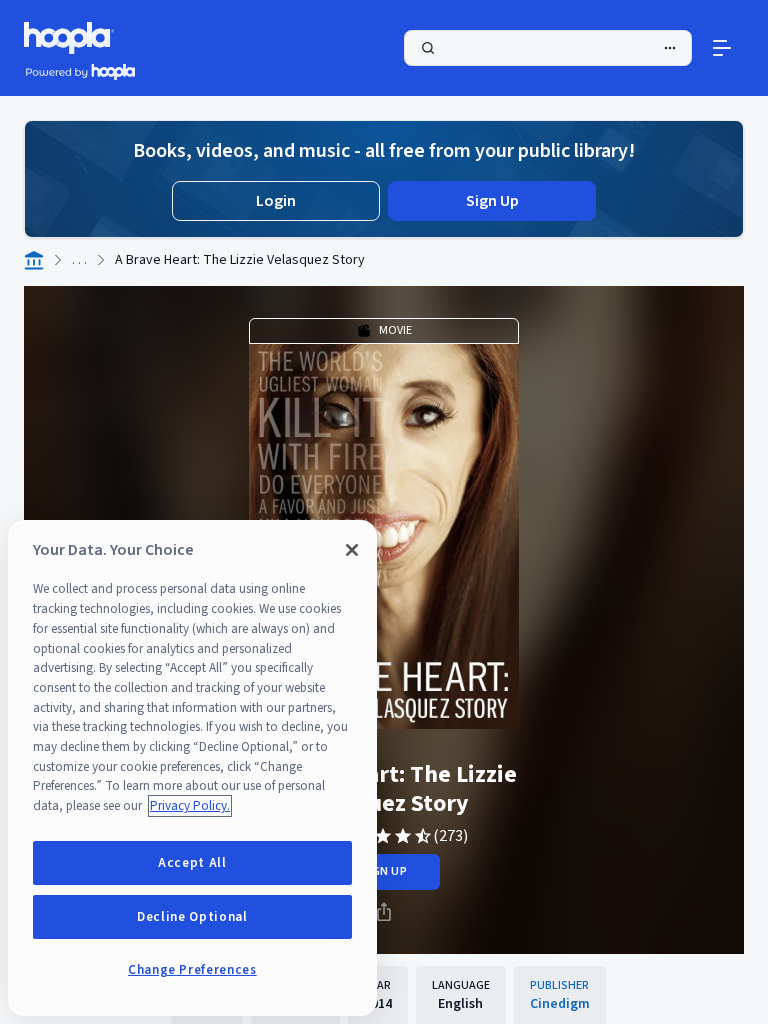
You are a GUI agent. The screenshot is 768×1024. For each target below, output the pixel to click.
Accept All (192, 863)
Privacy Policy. (190, 806)
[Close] (352, 550)
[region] (192, 768)
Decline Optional (192, 917)
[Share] (384, 912)
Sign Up (492, 201)
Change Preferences (192, 970)
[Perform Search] (548, 48)
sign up (383, 871)
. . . (79, 260)
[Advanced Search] (670, 48)
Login (276, 201)
